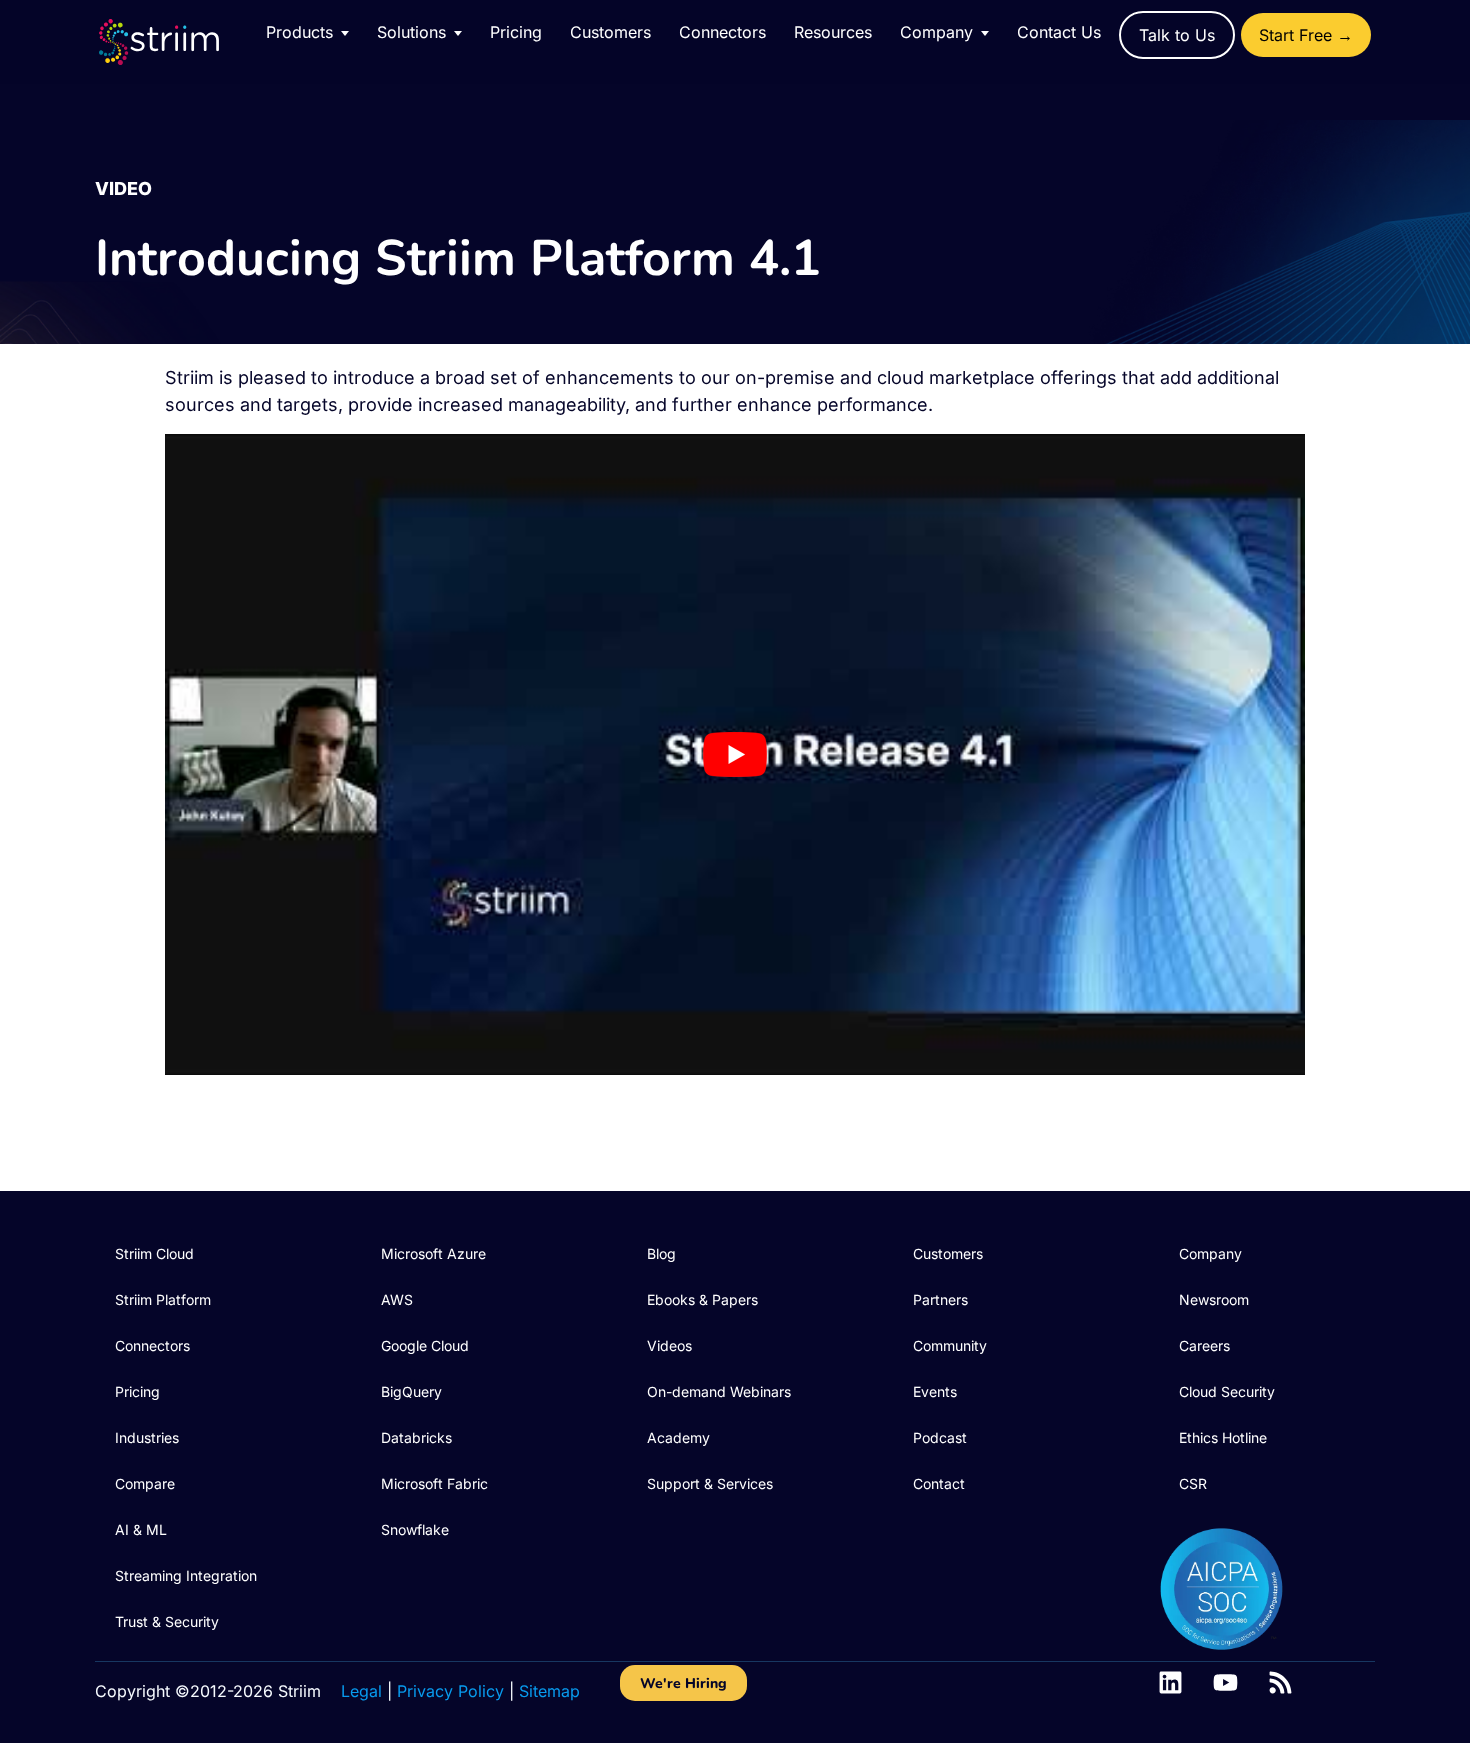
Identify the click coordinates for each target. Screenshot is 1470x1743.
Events (935, 1391)
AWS (397, 1299)
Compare (145, 1483)
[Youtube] (1225, 1682)
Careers (1204, 1345)
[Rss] (1280, 1682)
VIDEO (123, 188)
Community (950, 1345)
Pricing (516, 32)
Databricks (416, 1437)
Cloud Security (1227, 1391)
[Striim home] (179, 42)
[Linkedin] (1170, 1682)
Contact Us (1059, 32)
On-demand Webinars (719, 1391)
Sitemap (549, 1691)
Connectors (722, 32)
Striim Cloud (154, 1253)
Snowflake (415, 1529)
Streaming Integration (186, 1575)
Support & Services (710, 1483)
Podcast (940, 1437)
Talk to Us (1177, 35)
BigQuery (411, 1391)
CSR (1193, 1483)
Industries (147, 1437)
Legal (361, 1691)
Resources (833, 32)
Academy (678, 1437)
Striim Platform (163, 1299)
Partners (940, 1299)
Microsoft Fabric (434, 1483)
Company (1210, 1253)
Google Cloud (425, 1345)
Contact (939, 1483)
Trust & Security (167, 1621)
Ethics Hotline (1223, 1437)
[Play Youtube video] (735, 754)
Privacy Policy (450, 1691)
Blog (661, 1253)
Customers (610, 32)
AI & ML (141, 1529)
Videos (669, 1345)
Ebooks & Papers (702, 1299)
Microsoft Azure (433, 1253)
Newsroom (1214, 1299)
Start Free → (1306, 35)
